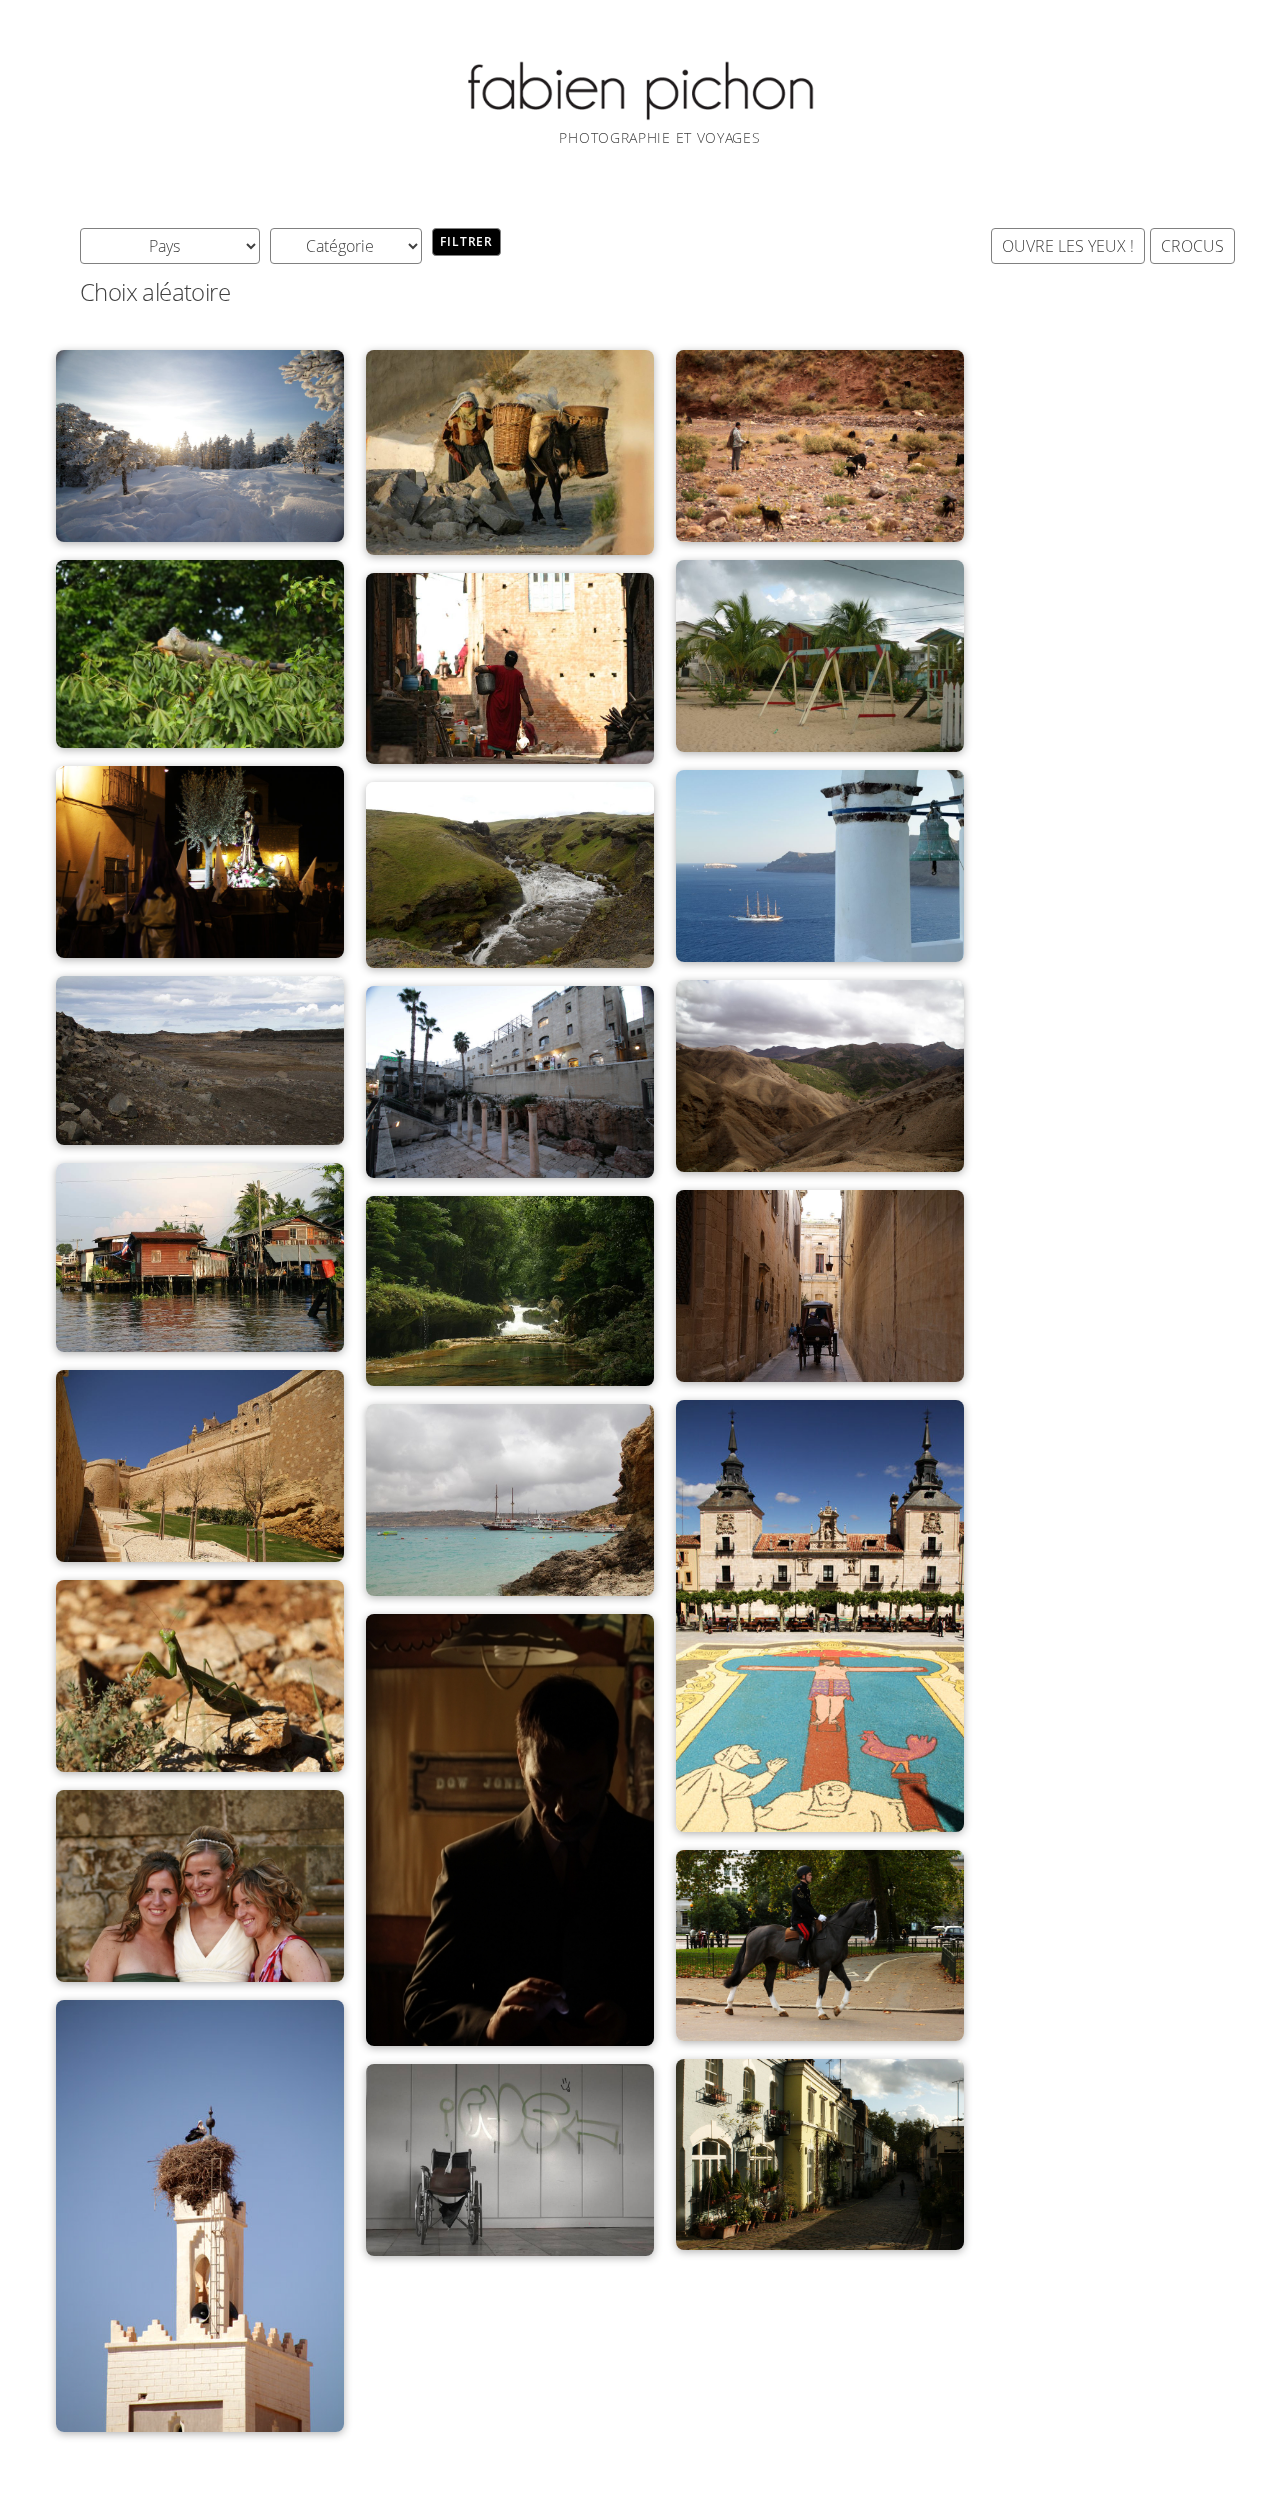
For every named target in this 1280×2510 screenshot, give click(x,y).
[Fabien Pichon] (640, 115)
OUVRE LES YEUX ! (1068, 246)
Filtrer (466, 241)
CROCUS (1192, 246)
